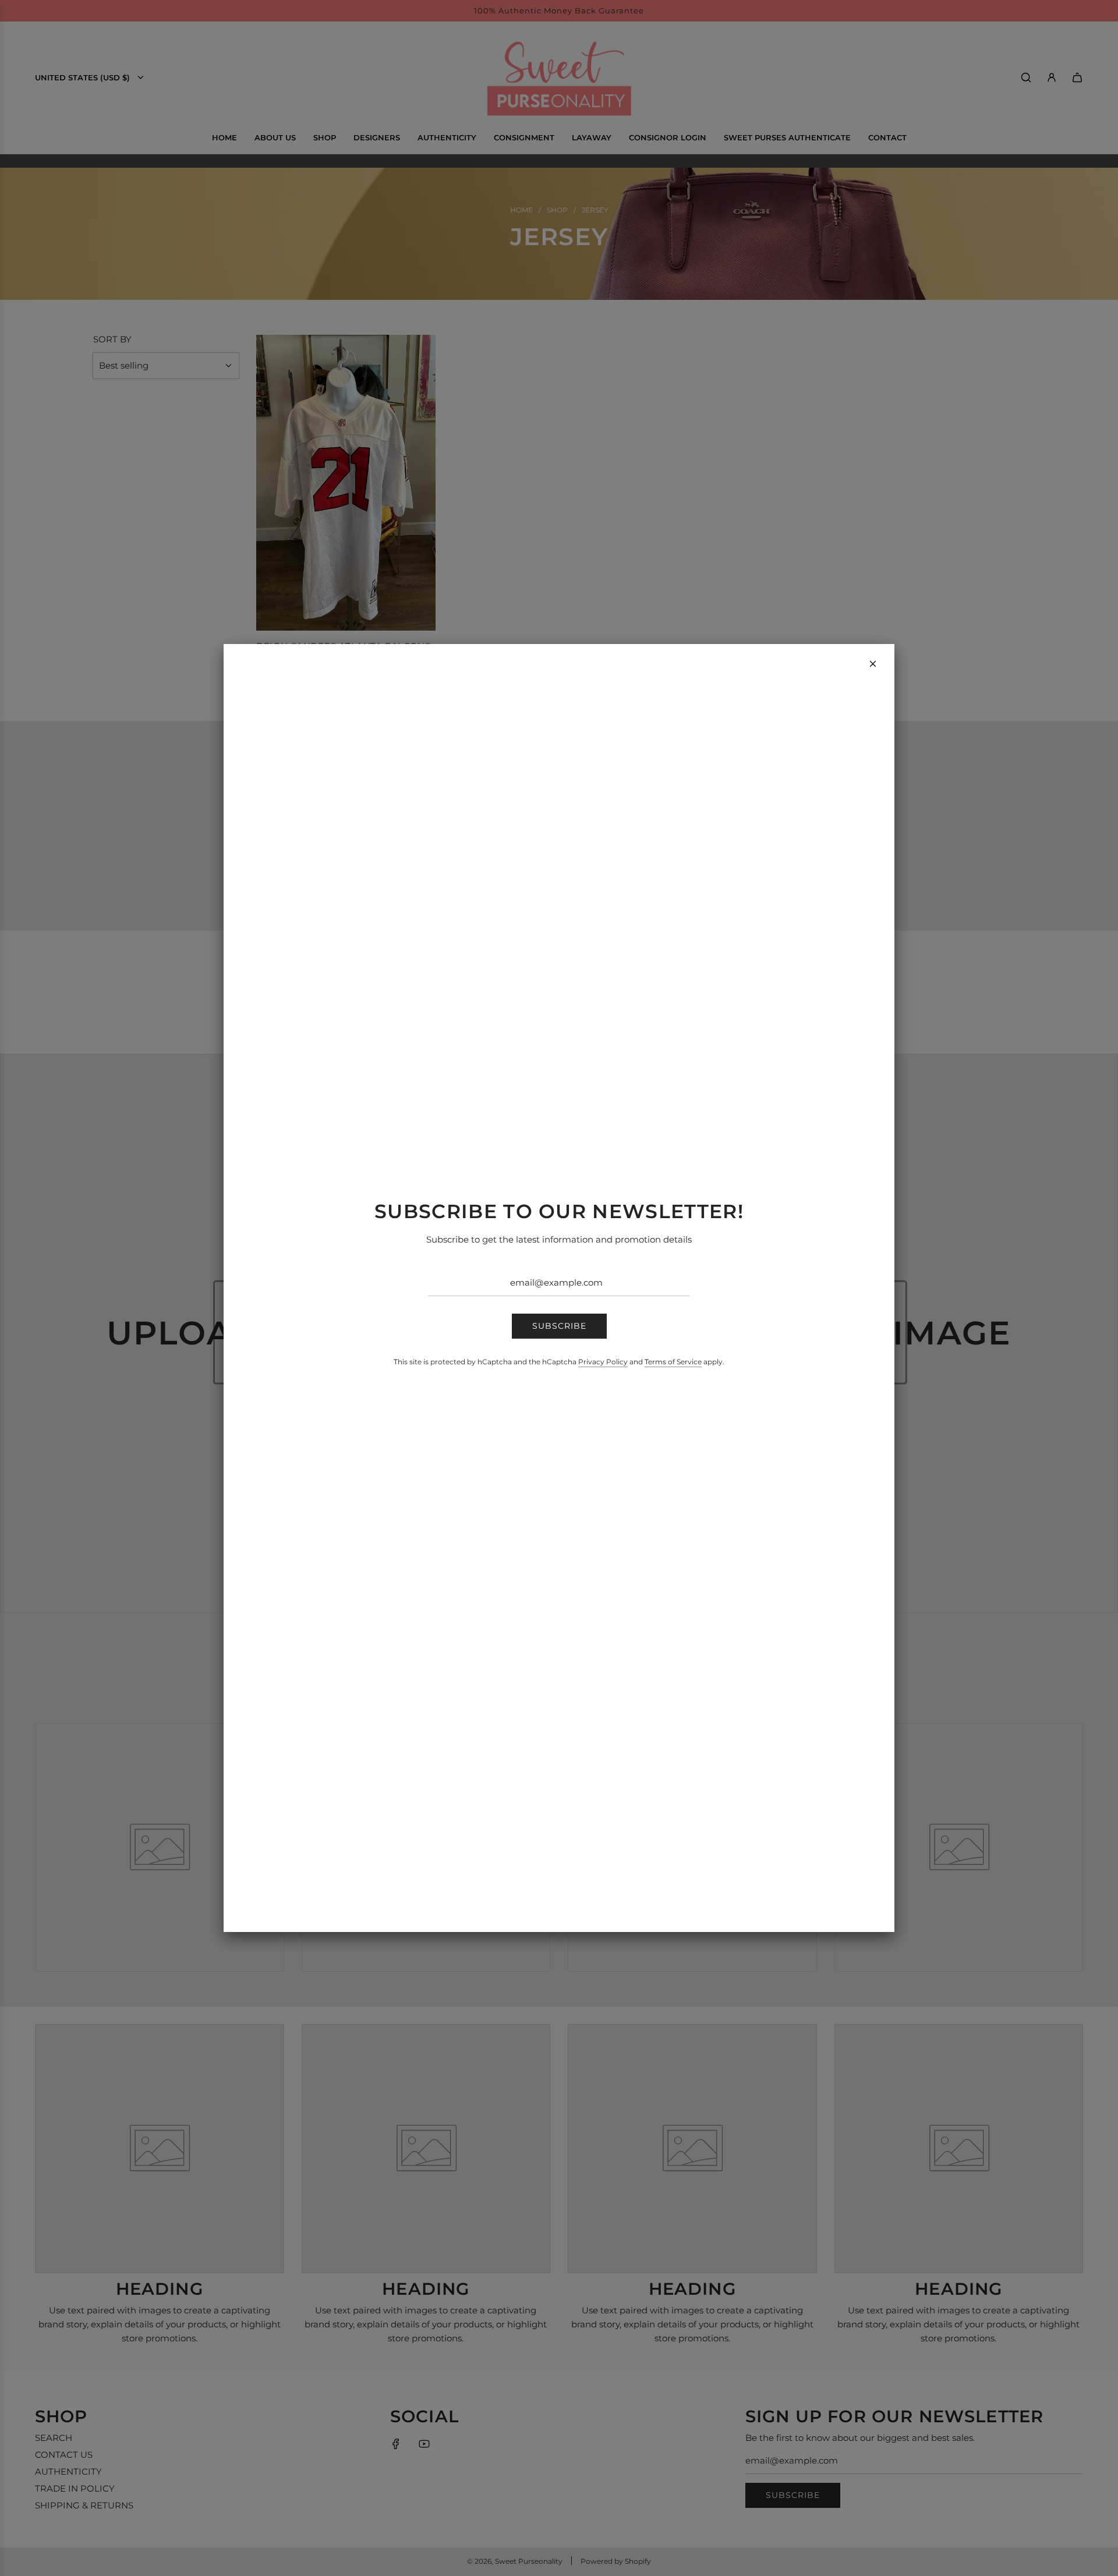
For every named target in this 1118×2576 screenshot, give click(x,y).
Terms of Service (673, 1362)
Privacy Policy (603, 1362)
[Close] (873, 664)
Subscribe (559, 1326)
